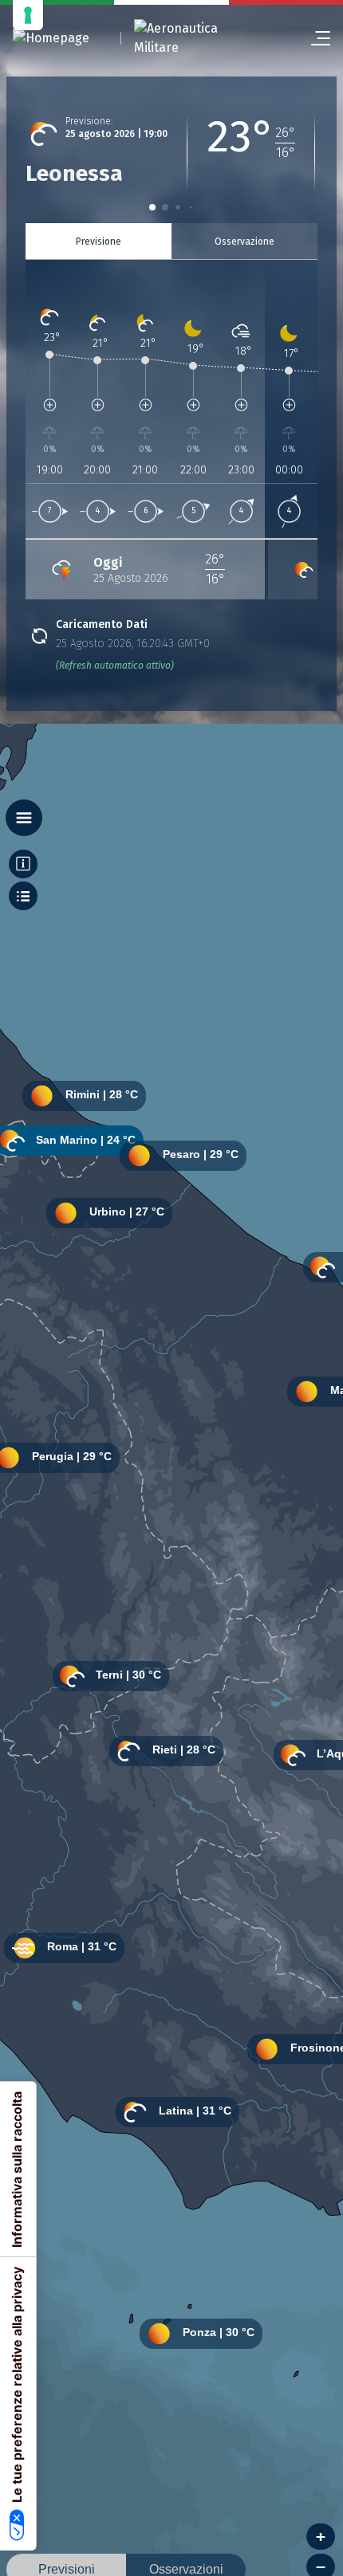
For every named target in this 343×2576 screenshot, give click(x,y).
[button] (152, 207)
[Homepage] (51, 39)
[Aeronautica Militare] (196, 38)
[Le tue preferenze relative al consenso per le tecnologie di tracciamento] (28, 15)
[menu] (314, 38)
